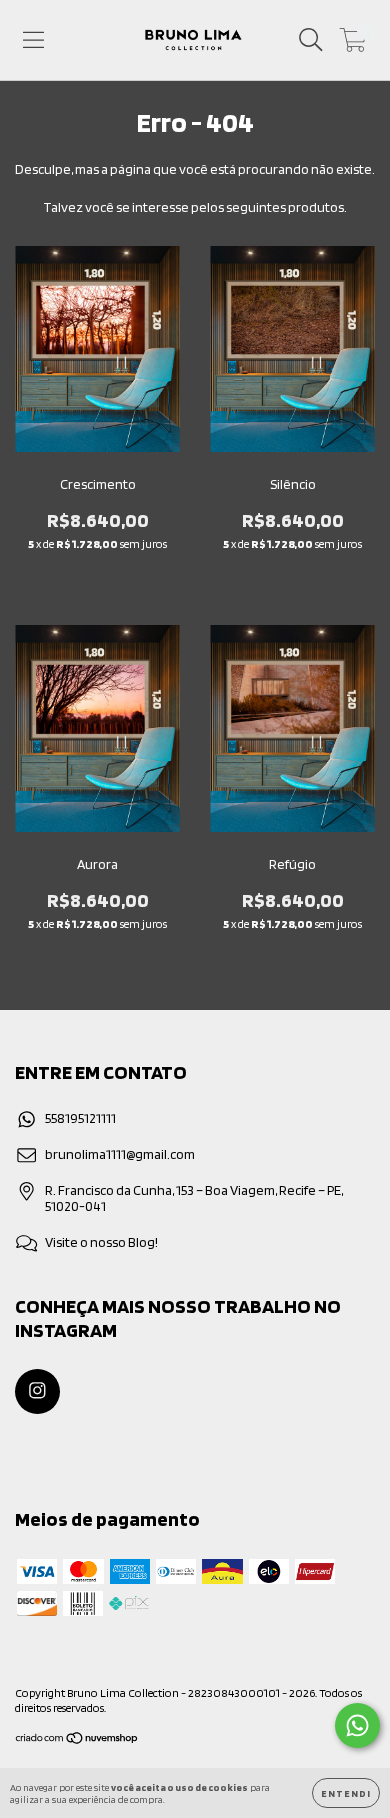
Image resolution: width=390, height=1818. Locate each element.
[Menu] (33, 40)
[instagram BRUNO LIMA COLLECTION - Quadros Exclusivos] (37, 1391)
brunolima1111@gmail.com (120, 1154)
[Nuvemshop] (77, 1740)
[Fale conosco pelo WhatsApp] (357, 1725)
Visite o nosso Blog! (101, 1242)
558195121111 (80, 1118)
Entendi (346, 1793)
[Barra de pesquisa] (311, 40)
